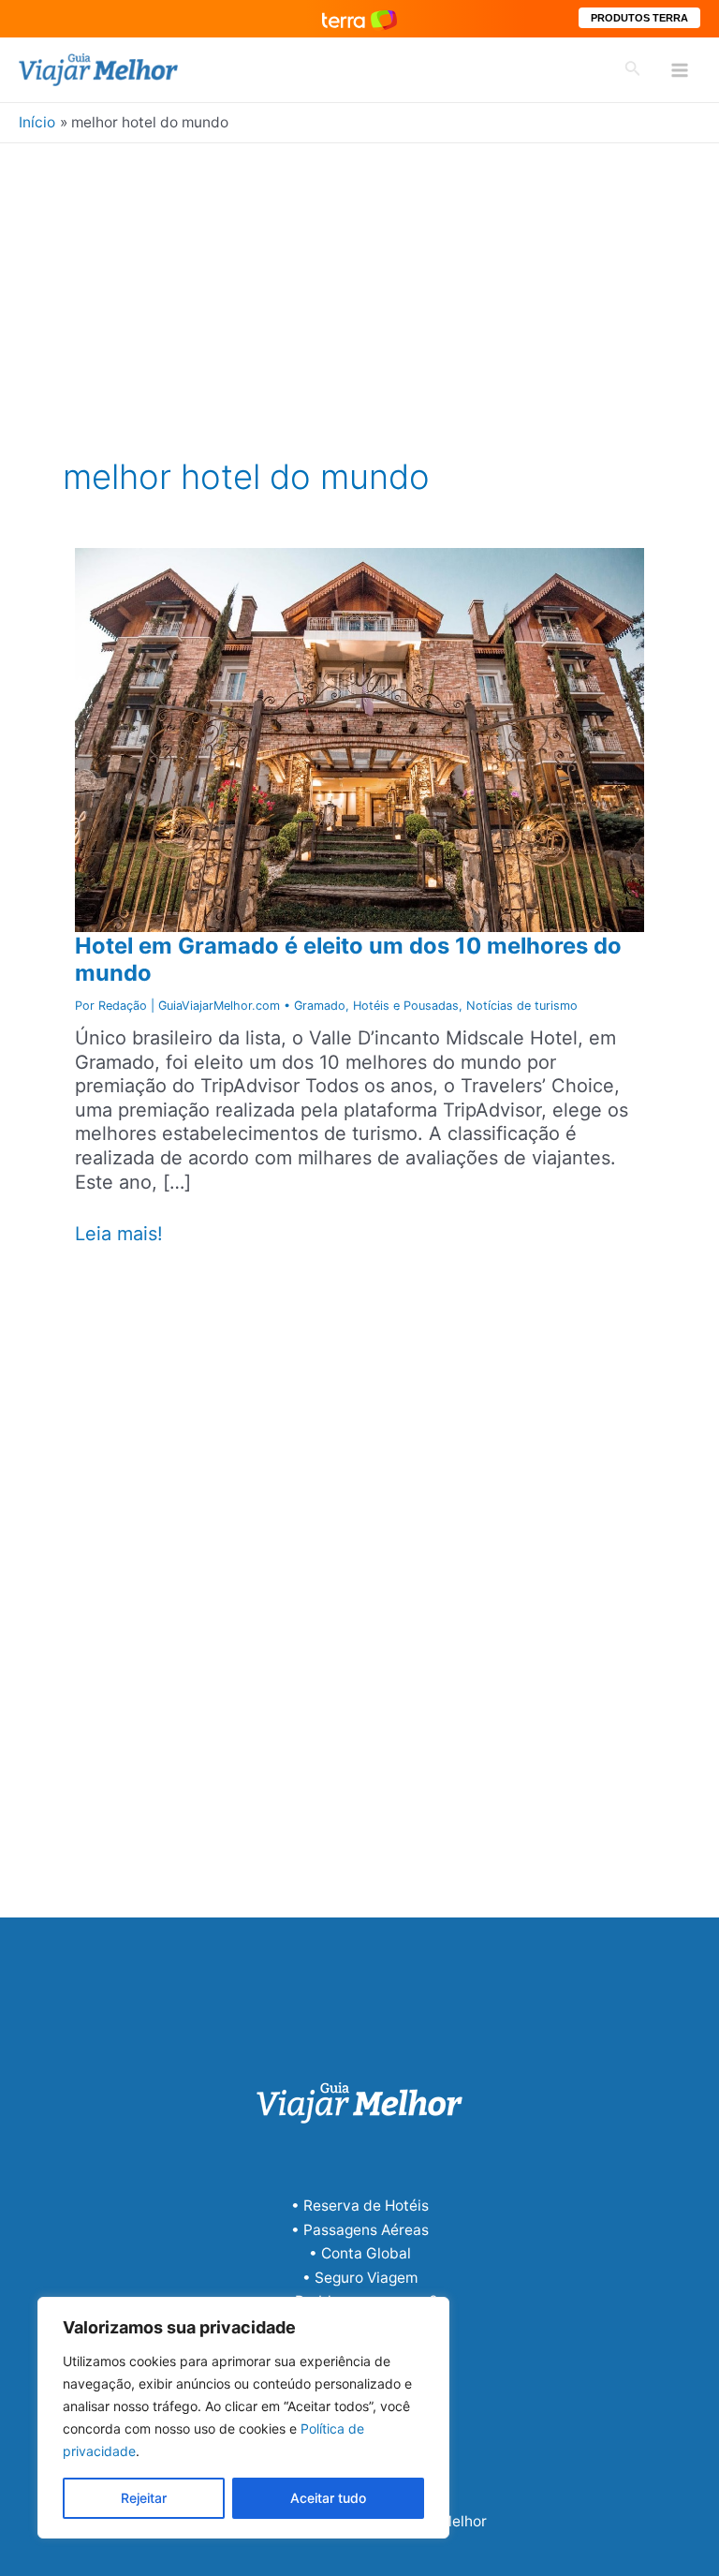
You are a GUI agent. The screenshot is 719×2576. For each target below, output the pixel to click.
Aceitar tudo (328, 2498)
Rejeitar (144, 2498)
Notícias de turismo (522, 1006)
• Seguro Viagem (360, 2278)
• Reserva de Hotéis (360, 2206)
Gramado (320, 1006)
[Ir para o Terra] (359, 18)
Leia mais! (119, 1235)
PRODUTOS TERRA (639, 18)
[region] (243, 2418)
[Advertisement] (359, 284)
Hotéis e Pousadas (406, 1006)
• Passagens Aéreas (360, 2230)
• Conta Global (360, 2253)
